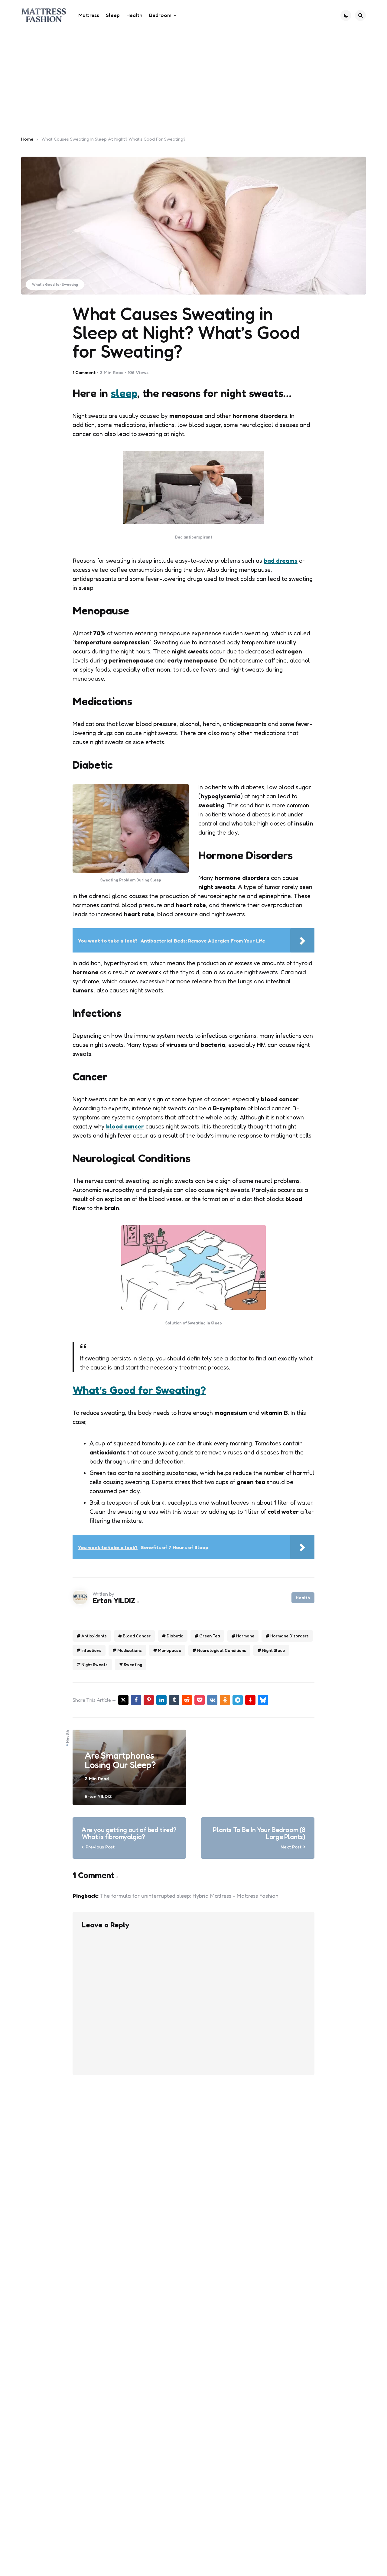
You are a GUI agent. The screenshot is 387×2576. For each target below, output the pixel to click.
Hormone (245, 1636)
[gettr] (250, 1700)
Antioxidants (94, 1636)
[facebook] (136, 1700)
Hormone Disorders (289, 1636)
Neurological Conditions (222, 1650)
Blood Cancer (137, 1636)
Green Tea (210, 1636)
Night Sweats (94, 1664)
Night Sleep (273, 1650)
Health (303, 1598)
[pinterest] (149, 1700)
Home (27, 139)
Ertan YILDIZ (114, 1600)
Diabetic (175, 1636)
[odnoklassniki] (225, 1700)
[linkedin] (161, 1700)
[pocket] (200, 1700)
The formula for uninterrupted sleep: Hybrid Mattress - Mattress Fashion (189, 1896)
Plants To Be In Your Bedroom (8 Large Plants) (259, 1833)
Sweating (133, 1664)
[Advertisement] (193, 76)
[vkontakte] (212, 1700)
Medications (130, 1650)
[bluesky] (263, 1700)
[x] (123, 1700)
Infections (91, 1650)
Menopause (169, 1650)
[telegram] (238, 1700)
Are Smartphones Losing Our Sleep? (120, 1760)
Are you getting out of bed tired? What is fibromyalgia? (129, 1833)
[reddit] (187, 1700)
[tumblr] (174, 1700)
